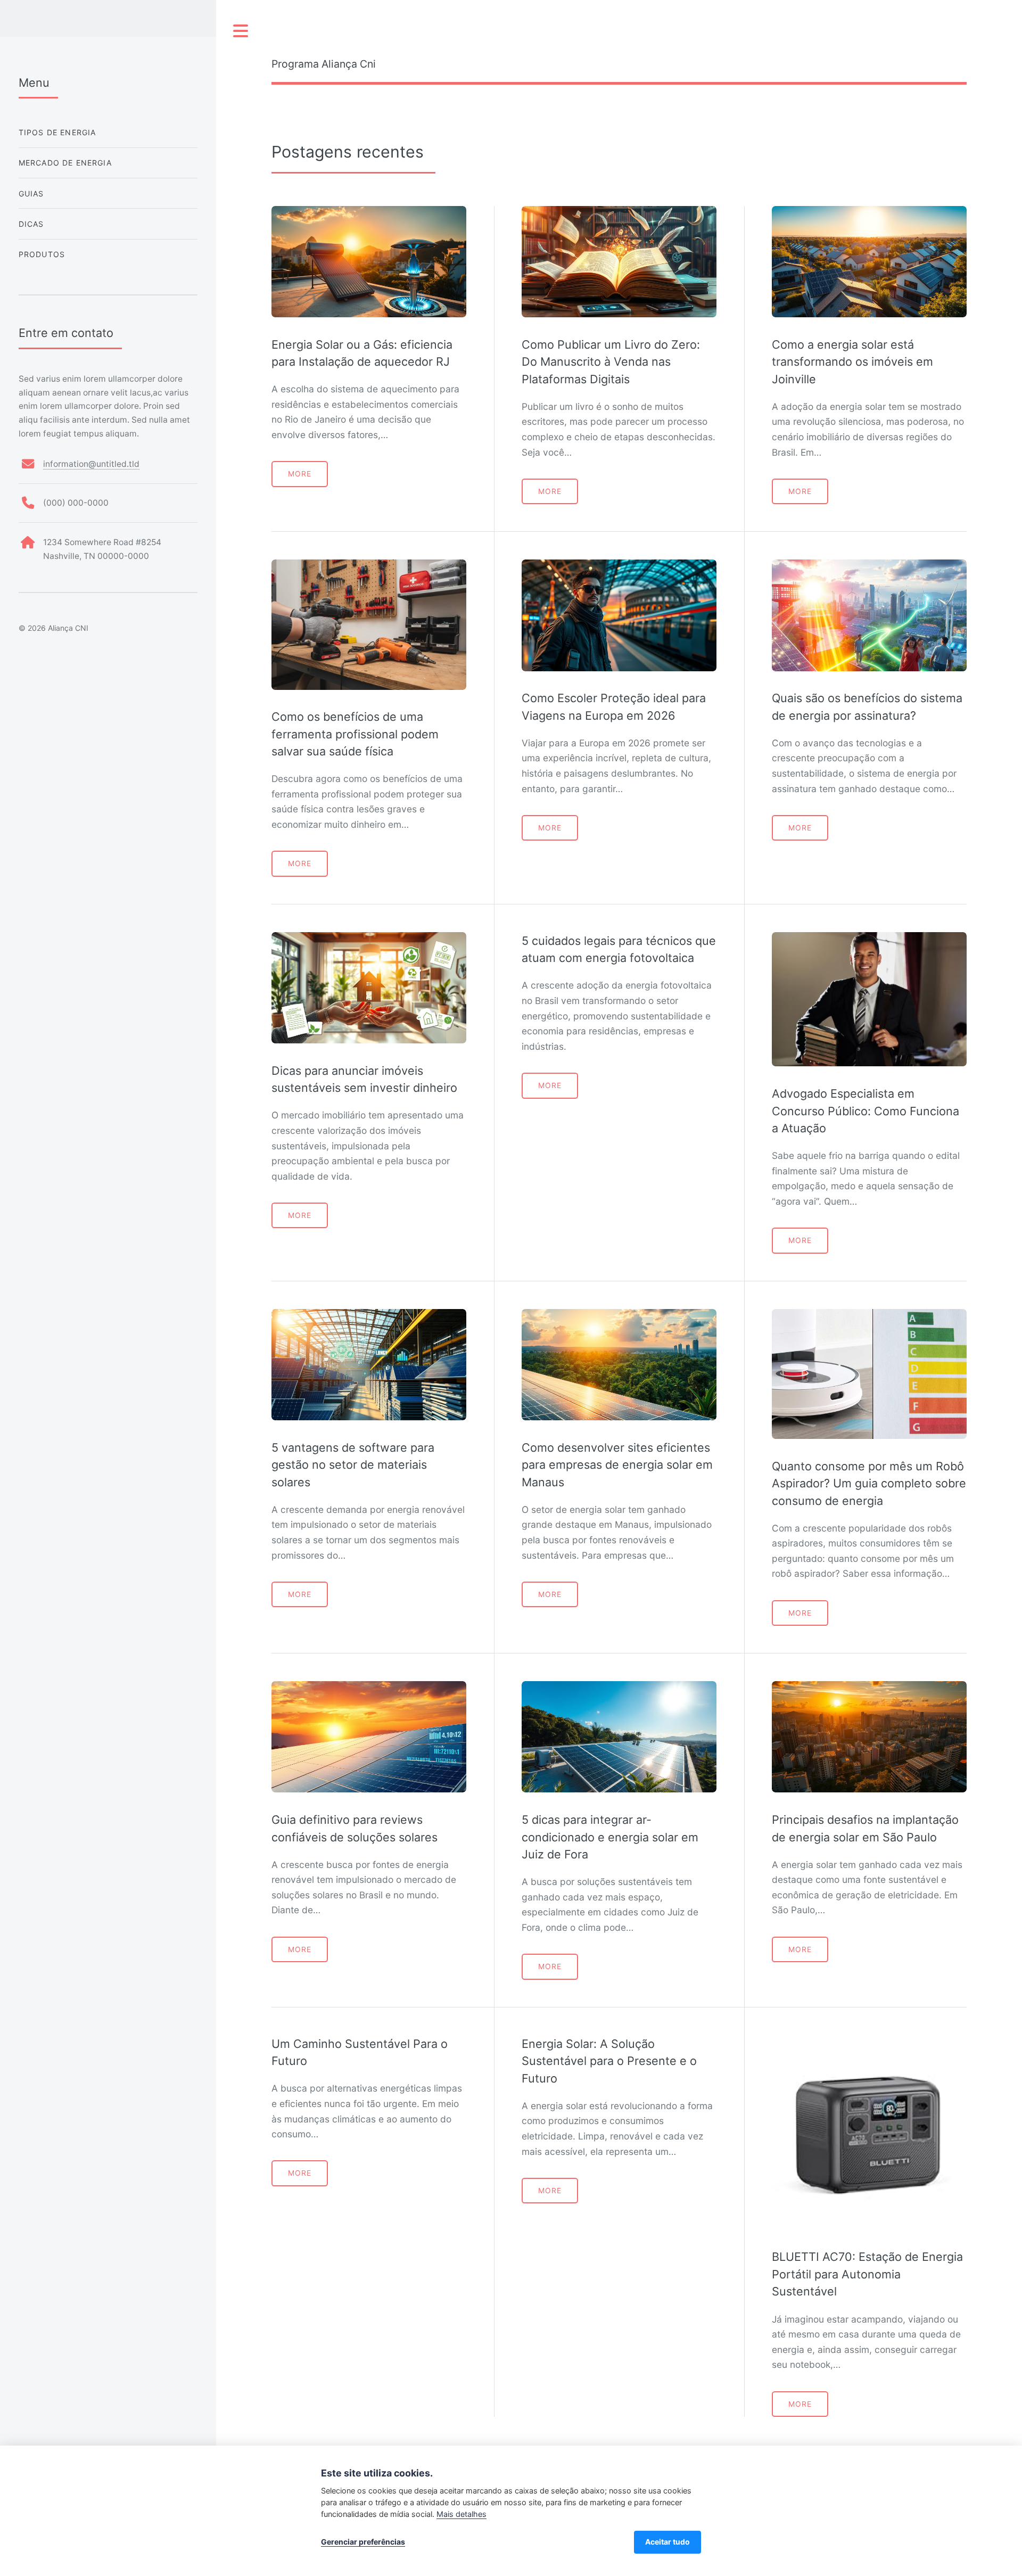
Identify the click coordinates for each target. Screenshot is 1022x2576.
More (300, 474)
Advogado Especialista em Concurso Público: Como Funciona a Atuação (866, 1111)
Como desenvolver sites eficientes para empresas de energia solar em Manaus (617, 1465)
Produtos (42, 254)
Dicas (31, 224)
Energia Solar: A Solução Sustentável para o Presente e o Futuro (609, 2061)
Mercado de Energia (65, 163)
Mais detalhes (461, 2514)
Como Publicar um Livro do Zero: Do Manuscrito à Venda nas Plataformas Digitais (611, 362)
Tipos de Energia (57, 132)
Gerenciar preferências (363, 2542)
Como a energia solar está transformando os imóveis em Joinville (852, 362)
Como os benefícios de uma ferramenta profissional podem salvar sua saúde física (355, 734)
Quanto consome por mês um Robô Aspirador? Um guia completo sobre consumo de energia (869, 1483)
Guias (31, 194)
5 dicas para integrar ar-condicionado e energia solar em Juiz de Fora (610, 1837)
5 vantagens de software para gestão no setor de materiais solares (353, 1465)
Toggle (241, 31)
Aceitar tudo (667, 2542)
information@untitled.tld (91, 464)
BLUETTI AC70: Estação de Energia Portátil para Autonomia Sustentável (867, 2274)
